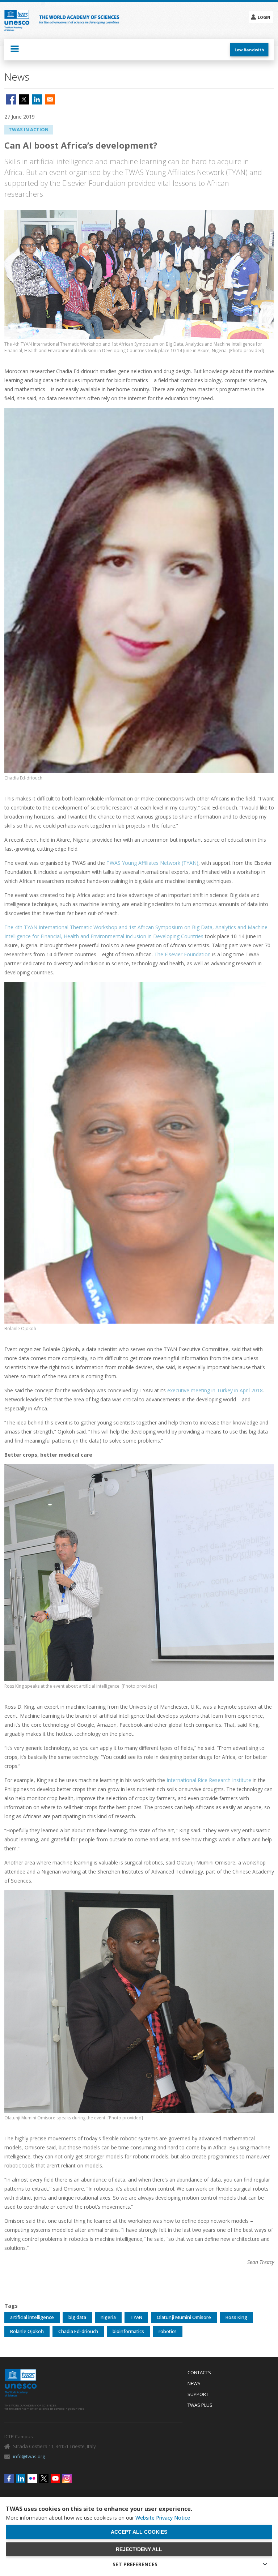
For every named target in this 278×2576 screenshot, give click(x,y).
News (194, 2384)
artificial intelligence (32, 2317)
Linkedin (21, 2478)
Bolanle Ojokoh (27, 2331)
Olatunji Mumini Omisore (184, 2317)
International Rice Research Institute (209, 1780)
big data (77, 2317)
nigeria (108, 2317)
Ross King (236, 2317)
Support (198, 2395)
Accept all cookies (139, 2532)
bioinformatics (128, 2331)
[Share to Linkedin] (37, 99)
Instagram (67, 2478)
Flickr (32, 2478)
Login (264, 17)
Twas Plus (200, 2405)
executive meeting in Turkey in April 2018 (215, 1390)
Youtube (55, 2478)
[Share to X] (24, 99)
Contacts (199, 2373)
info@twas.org (29, 2456)
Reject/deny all (139, 2549)
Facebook (9, 2478)
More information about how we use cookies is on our (98, 2518)
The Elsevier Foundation (182, 954)
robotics (168, 2331)
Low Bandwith (249, 50)
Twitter (44, 2478)
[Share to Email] (50, 99)
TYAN (136, 2317)
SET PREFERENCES (135, 2564)
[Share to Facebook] (11, 99)
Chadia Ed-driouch (78, 2331)
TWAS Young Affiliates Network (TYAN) (152, 863)
